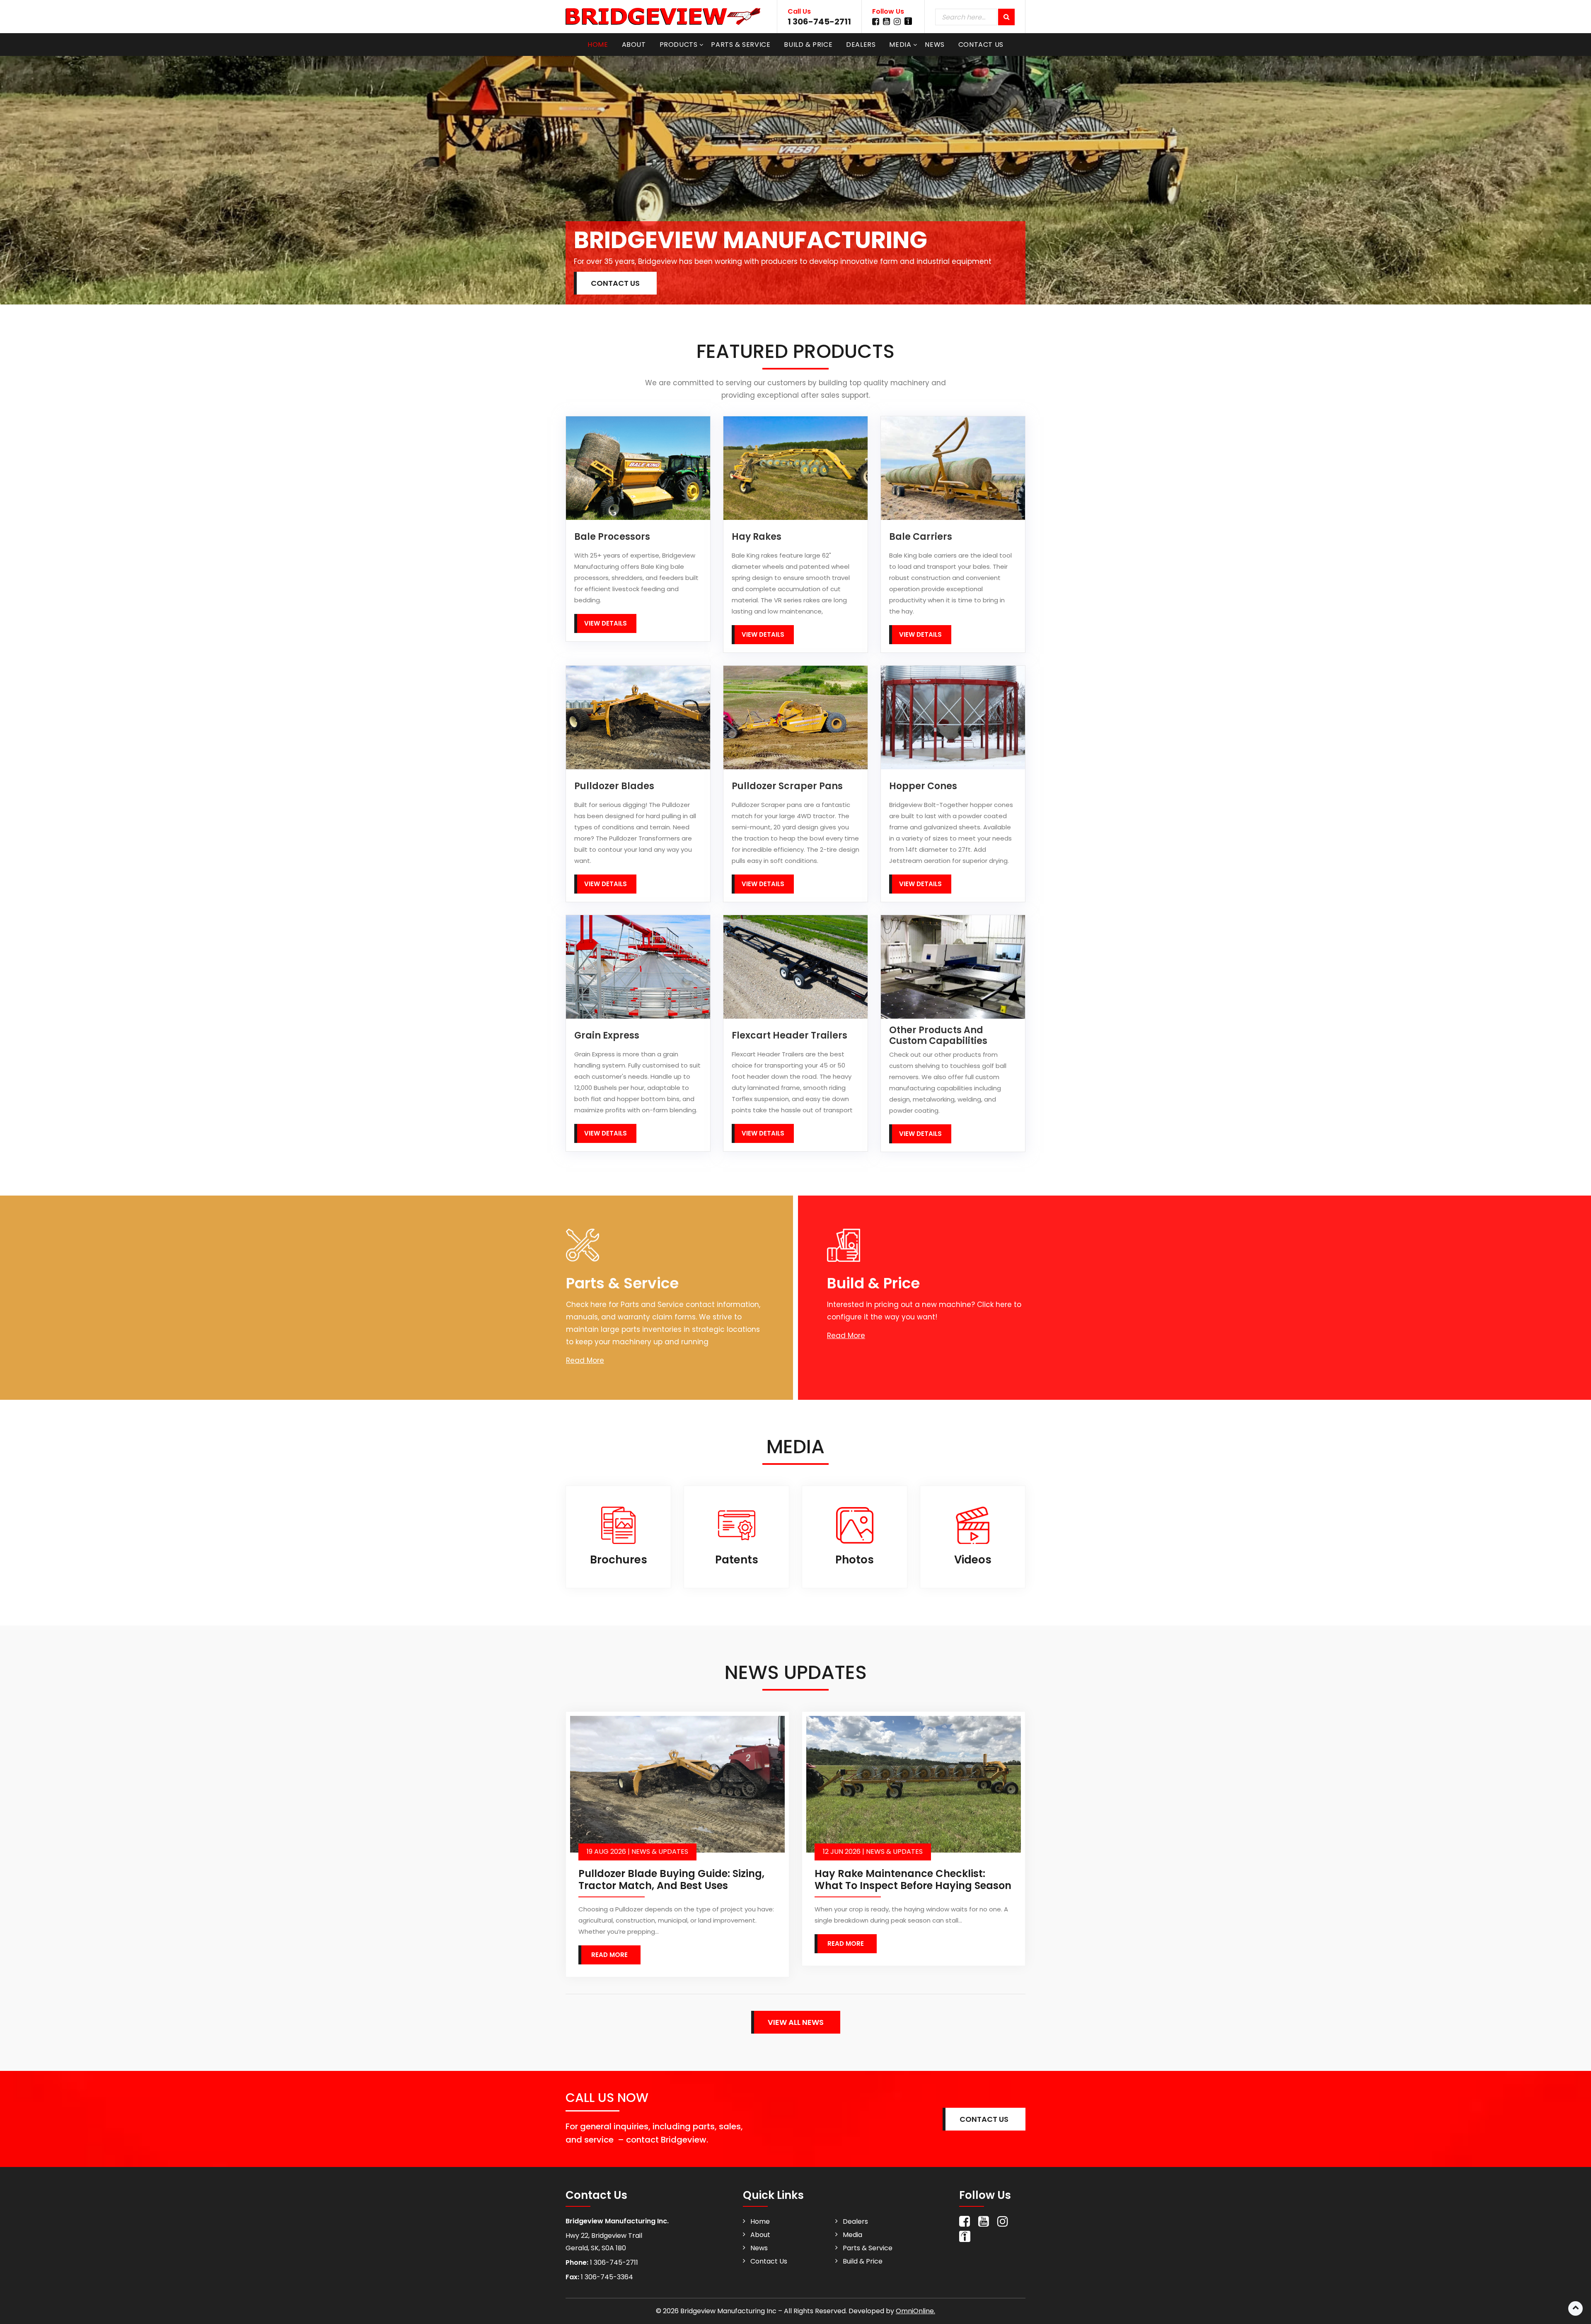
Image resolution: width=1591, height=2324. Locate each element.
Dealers (861, 45)
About (634, 45)
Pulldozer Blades (614, 786)
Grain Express (607, 1036)
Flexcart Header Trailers (789, 1036)
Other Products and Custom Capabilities (938, 1036)
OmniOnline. (915, 2311)
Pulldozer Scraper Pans (787, 786)
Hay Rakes (757, 537)
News (935, 45)
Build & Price (808, 45)
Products (679, 45)
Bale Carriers (921, 537)
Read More (585, 1360)
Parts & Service (741, 45)
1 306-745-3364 (606, 2277)
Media (900, 45)
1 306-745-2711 (819, 22)
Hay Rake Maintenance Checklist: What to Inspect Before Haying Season (913, 1879)
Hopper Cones (923, 786)
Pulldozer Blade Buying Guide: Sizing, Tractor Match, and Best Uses (671, 1879)
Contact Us (981, 45)
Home (598, 45)
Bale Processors (612, 537)
